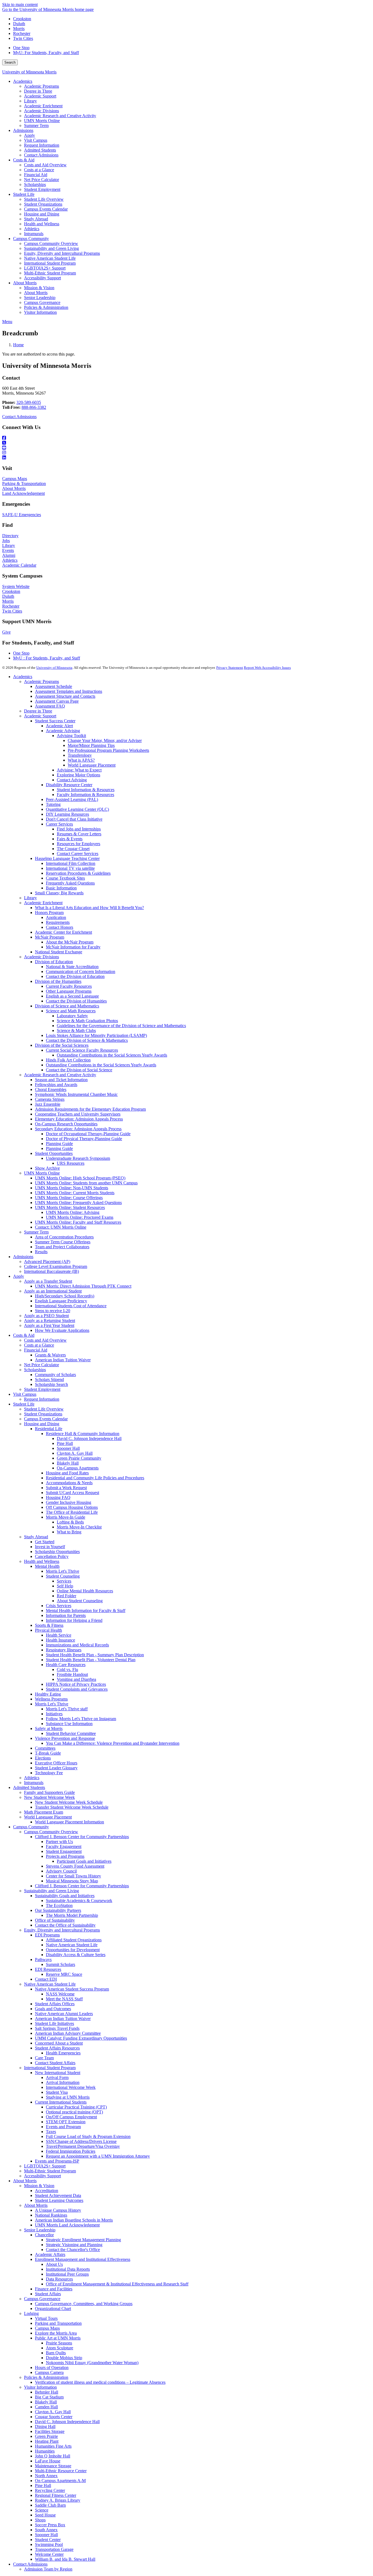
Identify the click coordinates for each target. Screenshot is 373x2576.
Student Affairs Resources (57, 2048)
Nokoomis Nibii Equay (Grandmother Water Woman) (92, 2363)
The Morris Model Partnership (72, 1915)
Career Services (59, 824)
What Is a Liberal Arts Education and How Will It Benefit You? (89, 908)
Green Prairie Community (79, 1458)
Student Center (48, 2540)
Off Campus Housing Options (72, 1507)
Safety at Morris (49, 1728)
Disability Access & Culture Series (76, 1955)
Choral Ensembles (51, 1089)
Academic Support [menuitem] (40, 96)
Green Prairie (46, 2436)
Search (10, 62)
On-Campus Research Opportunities (66, 1124)
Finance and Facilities (54, 2289)
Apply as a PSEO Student (46, 1316)
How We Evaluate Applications (62, 1330)
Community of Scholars (55, 1375)
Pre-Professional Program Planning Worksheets (108, 750)
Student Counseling (63, 1576)
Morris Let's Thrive (63, 1571)
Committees (45, 1748)
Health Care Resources (66, 1665)
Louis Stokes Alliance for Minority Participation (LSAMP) (96, 1035)
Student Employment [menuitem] (42, 189)
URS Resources (71, 1163)
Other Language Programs (69, 991)
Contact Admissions (19, 417)
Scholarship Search (51, 1384)
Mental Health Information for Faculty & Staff (86, 1611)
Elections (43, 1758)
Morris (19, 29)
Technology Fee (49, 1773)
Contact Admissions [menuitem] (41, 155)
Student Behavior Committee (71, 1733)
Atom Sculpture (60, 2348)
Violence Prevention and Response (65, 1738)
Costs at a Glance (39, 1345)
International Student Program (50, 2068)
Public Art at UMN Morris (58, 2338)
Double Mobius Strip (64, 2358)
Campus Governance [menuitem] (42, 302)
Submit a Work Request (66, 1488)
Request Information (42, 1399)
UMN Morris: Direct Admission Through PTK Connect (83, 1286)
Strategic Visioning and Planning (74, 2245)
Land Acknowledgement (23, 493)
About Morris (14, 488)
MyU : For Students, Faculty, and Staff (47, 658)
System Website (16, 586)
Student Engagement (64, 1851)
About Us (54, 2264)
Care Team (44, 2058)
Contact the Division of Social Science (79, 1070)
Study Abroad (36, 1537)
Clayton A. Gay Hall (75, 1453)
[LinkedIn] (187, 458)
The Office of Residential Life (72, 1512)
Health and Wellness (42, 1561)
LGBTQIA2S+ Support (45, 2166)
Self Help (65, 1586)
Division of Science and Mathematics (67, 1006)
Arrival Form (57, 2077)
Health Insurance (60, 1640)
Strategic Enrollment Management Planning (83, 2240)
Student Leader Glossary (56, 1768)
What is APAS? (81, 760)
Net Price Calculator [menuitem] (42, 180)
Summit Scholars (60, 1964)
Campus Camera (49, 2372)
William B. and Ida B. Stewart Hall (65, 2559)
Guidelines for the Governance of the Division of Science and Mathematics (121, 1026)
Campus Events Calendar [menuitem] (46, 209)
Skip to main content (20, 5)
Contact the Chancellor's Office (73, 2250)
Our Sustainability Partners (58, 1910)
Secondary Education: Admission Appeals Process (78, 1129)
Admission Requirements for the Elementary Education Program (90, 1109)
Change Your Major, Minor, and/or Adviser (105, 740)
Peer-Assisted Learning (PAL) (72, 799)
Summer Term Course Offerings (63, 1242)
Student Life (24, 1404)
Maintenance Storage (53, 2466)
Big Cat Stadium (49, 2397)
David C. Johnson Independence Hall (89, 1438)
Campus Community (31, 1827)
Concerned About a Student (59, 2043)
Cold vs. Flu (67, 1669)
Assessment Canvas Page (57, 701)
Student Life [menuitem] (24, 194)
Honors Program (49, 913)
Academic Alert (59, 726)
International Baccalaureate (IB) (51, 1271)
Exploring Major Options (79, 775)
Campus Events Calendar (46, 1419)
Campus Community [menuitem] (31, 239)
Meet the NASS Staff (64, 1999)
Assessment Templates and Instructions (69, 691)
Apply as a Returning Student (50, 1320)
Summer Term (36, 1232)
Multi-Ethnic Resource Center (61, 2471)
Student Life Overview (44, 1409)
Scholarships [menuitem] (35, 184)
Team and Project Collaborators (62, 1247)
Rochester (22, 33)
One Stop (21, 48)
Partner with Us (59, 1842)
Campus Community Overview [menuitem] (51, 243)
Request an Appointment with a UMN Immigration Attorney (98, 2156)
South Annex (46, 2530)
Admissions (23, 1257)
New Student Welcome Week (49, 1797)
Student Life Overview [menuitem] (44, 199)
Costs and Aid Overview (45, 1340)
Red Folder (66, 1596)
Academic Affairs (50, 2254)
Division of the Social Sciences (62, 1045)
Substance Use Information (69, 1724)
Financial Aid (36, 1350)
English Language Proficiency (61, 1301)
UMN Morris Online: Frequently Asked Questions (78, 1203)
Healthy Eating (48, 1694)
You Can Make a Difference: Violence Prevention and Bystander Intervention (113, 1743)
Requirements (58, 922)
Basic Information (61, 888)
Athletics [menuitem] (32, 229)
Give (6, 632)
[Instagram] (187, 453)
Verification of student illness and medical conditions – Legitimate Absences (100, 2382)
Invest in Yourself (50, 1547)
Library (9, 545)
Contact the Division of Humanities (76, 1001)
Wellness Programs (51, 1699)
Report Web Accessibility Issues (267, 668)
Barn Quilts (56, 2353)
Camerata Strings (50, 1099)
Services (64, 1581)
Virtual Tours (46, 2318)
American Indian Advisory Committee (68, 2033)
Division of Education (54, 962)
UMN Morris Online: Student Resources (70, 1207)
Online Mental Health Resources (85, 1591)
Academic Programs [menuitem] (42, 86)
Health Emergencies (63, 2053)
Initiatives (54, 1714)
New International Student (58, 2073)
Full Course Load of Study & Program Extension (88, 2136)
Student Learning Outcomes (59, 2200)
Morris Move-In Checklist (79, 1527)
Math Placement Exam (44, 1812)
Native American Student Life (72, 1945)
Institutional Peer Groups (67, 2274)
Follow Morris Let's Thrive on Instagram (81, 1719)
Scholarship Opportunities (57, 1552)
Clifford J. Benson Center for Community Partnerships (82, 1837)
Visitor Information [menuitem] (40, 312)
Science (42, 2510)
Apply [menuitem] (29, 135)
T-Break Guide (48, 1753)
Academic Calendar (19, 565)
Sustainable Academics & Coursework (79, 1901)
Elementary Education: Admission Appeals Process (79, 1119)
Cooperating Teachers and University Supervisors (78, 1114)
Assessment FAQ (50, 706)
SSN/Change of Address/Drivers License (81, 2141)
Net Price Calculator (42, 1365)
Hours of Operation (52, 2368)
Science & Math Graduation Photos (87, 1021)
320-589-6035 (29, 402)
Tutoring (53, 804)
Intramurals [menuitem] (34, 234)
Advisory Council (61, 1871)
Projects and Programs (65, 1856)
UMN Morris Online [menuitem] (42, 121)
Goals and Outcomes (53, 2009)
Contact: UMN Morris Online (61, 1227)
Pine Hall (65, 1443)
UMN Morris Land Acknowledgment (67, 2225)
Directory (10, 536)
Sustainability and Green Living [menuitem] (51, 248)
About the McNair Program (70, 942)
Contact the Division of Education (75, 976)
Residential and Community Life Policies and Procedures (95, 1478)
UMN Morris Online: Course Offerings (69, 1198)
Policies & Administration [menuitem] (46, 307)
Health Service (59, 1635)
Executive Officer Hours (56, 1763)
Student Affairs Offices (55, 2004)
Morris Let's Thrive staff (67, 1709)
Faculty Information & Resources (85, 795)
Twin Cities (23, 38)
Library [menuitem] (30, 101)
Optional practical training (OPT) (74, 2112)
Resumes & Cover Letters (79, 834)
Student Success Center (55, 721)
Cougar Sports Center (54, 2417)
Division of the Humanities (58, 981)
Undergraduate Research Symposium (78, 1158)
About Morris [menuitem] (25, 283)
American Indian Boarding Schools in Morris (74, 2220)
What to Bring (69, 1532)
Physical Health (48, 1630)
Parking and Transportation (58, 2323)
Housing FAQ (58, 1497)
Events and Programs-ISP (57, 2161)
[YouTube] (187, 448)
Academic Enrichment (43, 903)
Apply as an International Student (53, 1291)
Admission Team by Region (48, 2569)
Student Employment (42, 1389)
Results (41, 1252)
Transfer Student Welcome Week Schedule (72, 1807)
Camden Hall (46, 2407)
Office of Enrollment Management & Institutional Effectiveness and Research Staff (117, 2284)
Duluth (19, 24)
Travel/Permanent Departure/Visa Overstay (83, 2146)
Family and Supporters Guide (49, 1792)
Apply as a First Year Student (49, 1325)
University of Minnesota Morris (29, 72)
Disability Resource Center (69, 785)
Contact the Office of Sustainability (65, 1925)
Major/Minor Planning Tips (91, 745)
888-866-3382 (34, 407)
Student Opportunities (54, 1153)
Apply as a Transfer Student (48, 1281)
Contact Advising (72, 780)
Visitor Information (40, 2387)
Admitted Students (29, 1787)
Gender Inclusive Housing (69, 1502)
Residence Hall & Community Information (83, 1434)
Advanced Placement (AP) (47, 1262)
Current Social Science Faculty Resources (82, 1050)
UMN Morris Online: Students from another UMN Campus (86, 1183)
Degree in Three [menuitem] (38, 91)
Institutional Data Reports (68, 2269)
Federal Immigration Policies (71, 2151)
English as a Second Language (72, 996)
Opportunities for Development (73, 1950)
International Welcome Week (71, 2087)
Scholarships (35, 1370)
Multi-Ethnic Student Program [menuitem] (50, 273)
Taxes (51, 2132)
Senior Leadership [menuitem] (40, 298)
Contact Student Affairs (55, 2063)
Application (56, 917)
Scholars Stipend (49, 1379)
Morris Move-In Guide (66, 1517)
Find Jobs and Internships (79, 829)
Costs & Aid (24, 1335)
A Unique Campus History (58, 2210)
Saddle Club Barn (50, 2505)
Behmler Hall (47, 2392)
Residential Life (49, 1429)
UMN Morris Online (42, 1173)
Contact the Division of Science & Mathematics (87, 1040)
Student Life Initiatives (54, 2023)
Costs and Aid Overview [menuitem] (45, 165)
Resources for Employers (79, 844)
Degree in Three (38, 711)
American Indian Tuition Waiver (63, 1360)
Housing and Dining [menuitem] (42, 214)
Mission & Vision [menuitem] (39, 288)
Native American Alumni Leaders (64, 2014)
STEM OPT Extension (66, 2122)
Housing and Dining (42, 1424)
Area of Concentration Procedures (64, 1237)
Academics (23, 677)
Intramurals (34, 1783)
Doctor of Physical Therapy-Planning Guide (84, 1139)
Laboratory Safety (72, 1016)
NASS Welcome (60, 1994)
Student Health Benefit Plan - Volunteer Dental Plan (91, 1660)
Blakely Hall (68, 1463)
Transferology (80, 755)
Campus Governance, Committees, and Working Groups (84, 2304)
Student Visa (57, 2092)
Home (18, 345)
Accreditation (47, 2191)
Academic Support (40, 716)
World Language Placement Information (69, 1822)
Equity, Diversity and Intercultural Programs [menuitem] (62, 253)
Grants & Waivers (50, 1355)
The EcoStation (59, 1905)
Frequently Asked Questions (70, 883)
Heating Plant (47, 2441)
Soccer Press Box (50, 2525)
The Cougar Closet (73, 849)
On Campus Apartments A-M (60, 2481)
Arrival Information (63, 2082)
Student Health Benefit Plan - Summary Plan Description (95, 1655)
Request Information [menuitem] (42, 145)
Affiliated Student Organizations (74, 1940)
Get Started (45, 1542)
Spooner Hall (68, 1448)
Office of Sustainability (55, 1920)
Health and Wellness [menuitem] (42, 224)
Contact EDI (46, 1979)
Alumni (9, 555)
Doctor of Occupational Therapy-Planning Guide (88, 1134)
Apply (19, 1276)
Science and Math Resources (71, 1011)
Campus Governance (42, 2299)
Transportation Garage (54, 2549)
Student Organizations (43, 1414)
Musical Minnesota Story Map (72, 1881)
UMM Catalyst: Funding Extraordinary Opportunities (81, 2038)
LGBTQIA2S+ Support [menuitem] (45, 268)
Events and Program (63, 2127)
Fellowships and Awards (56, 1085)
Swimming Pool (49, 2544)
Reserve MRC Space (64, 1974)
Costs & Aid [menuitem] (24, 160)
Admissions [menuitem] (23, 130)
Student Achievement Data (58, 2195)
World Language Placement (92, 765)
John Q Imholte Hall (53, 2456)
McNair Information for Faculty (73, 947)
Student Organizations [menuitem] (43, 204)
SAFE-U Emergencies (22, 515)
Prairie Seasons (59, 2343)
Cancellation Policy (52, 1556)
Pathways (43, 1960)
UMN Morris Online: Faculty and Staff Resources (78, 1222)
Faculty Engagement (64, 1846)
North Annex (46, 2476)
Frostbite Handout (72, 1674)
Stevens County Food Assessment (75, 1866)
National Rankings (51, 2215)
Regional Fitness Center (56, 2495)
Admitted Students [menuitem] (40, 150)
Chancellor (44, 2235)
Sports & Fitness (49, 1625)
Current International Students (61, 2102)
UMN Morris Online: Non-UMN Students (72, 1188)
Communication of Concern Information (81, 971)
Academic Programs (42, 681)
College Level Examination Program (56, 1266)
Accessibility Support (42, 2176)
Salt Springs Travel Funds (57, 2028)
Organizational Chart (53, 2309)
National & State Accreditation (72, 967)
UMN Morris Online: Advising (73, 1212)
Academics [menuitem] (23, 81)
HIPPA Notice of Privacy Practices (76, 1684)
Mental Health (47, 1566)
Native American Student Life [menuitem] (50, 258)
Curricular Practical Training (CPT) (76, 2107)
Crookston (22, 19)
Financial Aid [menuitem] (36, 175)
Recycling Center (50, 2490)
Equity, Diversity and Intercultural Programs (62, 1930)
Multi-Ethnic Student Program (50, 2171)
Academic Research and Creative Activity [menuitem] (60, 116)
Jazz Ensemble (48, 1104)
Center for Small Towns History (73, 1876)
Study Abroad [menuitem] (36, 219)
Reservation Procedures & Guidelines (78, 873)
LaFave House (48, 2461)
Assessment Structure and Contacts (65, 696)
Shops (40, 2520)
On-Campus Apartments (78, 1468)
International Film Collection (71, 863)
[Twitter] (187, 443)
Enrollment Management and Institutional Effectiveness (83, 2259)
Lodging (31, 2313)
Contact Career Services (78, 854)
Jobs (6, 541)
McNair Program (50, 937)
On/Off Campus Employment (71, 2117)
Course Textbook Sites (65, 878)
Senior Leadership (40, 2230)
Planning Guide (59, 1144)
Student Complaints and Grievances (77, 1689)
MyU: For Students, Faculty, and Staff (46, 53)
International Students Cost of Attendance (71, 1306)
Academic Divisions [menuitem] (42, 111)
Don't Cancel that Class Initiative (74, 819)
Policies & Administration (46, 2377)
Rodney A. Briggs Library (58, 2500)
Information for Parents (66, 1615)
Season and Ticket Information (61, 1080)
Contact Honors (60, 927)
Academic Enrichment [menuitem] (43, 106)
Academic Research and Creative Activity (60, 1075)
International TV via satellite (70, 868)
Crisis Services (59, 1606)
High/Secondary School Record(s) (65, 1296)
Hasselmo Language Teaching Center (67, 858)
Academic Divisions (42, 957)
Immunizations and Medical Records (77, 1645)
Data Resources (59, 2279)
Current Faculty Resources (69, 986)
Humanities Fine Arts (53, 2446)
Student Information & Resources (86, 790)
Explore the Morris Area (56, 2333)
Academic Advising (63, 731)
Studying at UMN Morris (68, 2097)
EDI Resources (48, 1969)
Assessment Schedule (54, 686)
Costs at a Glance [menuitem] (39, 170)
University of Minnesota (54, 668)
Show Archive (47, 1168)
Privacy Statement (230, 668)
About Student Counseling (80, 1601)
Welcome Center (49, 2554)
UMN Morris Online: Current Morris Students (75, 1193)
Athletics (10, 560)
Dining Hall (45, 2426)
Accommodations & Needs (69, 1483)
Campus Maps (15, 479)
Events (8, 550)
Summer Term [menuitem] (36, 125)
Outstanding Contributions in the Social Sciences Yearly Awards (112, 1055)
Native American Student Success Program (72, 1989)
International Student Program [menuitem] (50, 263)
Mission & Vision (39, 2186)
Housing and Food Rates (67, 1473)
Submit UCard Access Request (72, 1493)
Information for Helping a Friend (74, 1620)
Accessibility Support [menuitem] (42, 278)
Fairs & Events (70, 839)
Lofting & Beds (70, 1522)
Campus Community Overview (51, 1832)
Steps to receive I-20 (53, 1311)
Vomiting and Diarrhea (76, 1679)
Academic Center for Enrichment (63, 932)
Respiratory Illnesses (64, 1650)
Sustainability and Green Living (51, 1891)
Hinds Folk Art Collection (68, 1060)
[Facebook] (187, 438)
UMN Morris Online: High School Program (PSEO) (80, 1178)
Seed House (45, 2515)
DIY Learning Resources (67, 814)
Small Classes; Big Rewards (59, 893)
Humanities (45, 2451)
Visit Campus (25, 1394)
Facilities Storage (50, 2431)
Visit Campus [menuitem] (36, 140)
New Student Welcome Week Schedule (69, 1802)
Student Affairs (48, 2294)
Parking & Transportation (24, 483)
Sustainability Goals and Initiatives (65, 1896)
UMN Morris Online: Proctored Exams (80, 1217)
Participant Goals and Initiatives (84, 1861)
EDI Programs (47, 1935)
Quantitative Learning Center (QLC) (77, 809)
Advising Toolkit (71, 736)
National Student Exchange (59, 952)
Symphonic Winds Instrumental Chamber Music (76, 1094)
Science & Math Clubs (76, 1030)
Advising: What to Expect (79, 770)
